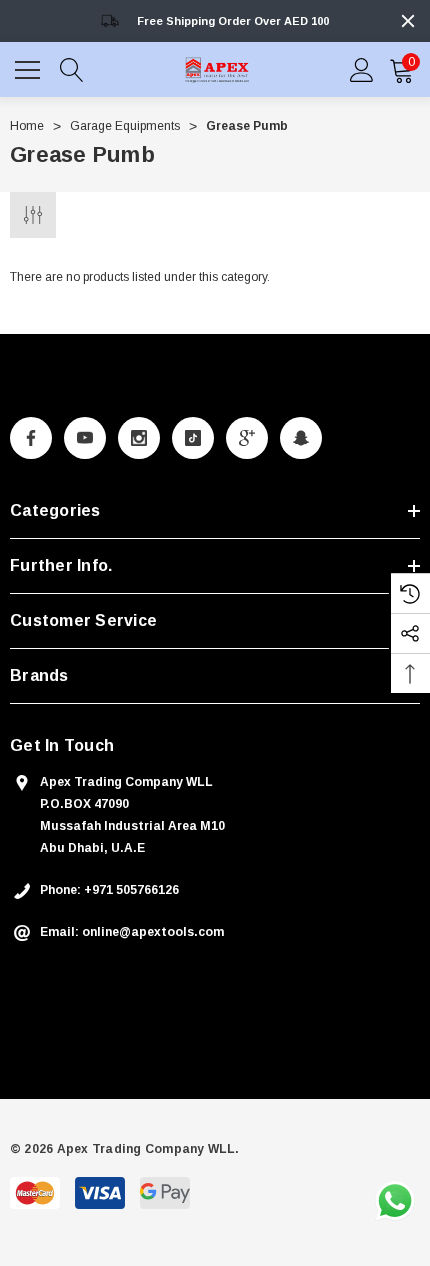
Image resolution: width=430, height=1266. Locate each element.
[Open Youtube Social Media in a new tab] (85, 438)
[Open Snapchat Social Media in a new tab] (301, 438)
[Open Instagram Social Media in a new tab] (139, 438)
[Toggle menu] (30, 67)
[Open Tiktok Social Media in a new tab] (193, 438)
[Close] (408, 21)
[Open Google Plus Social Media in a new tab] (247, 438)
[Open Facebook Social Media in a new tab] (31, 438)
